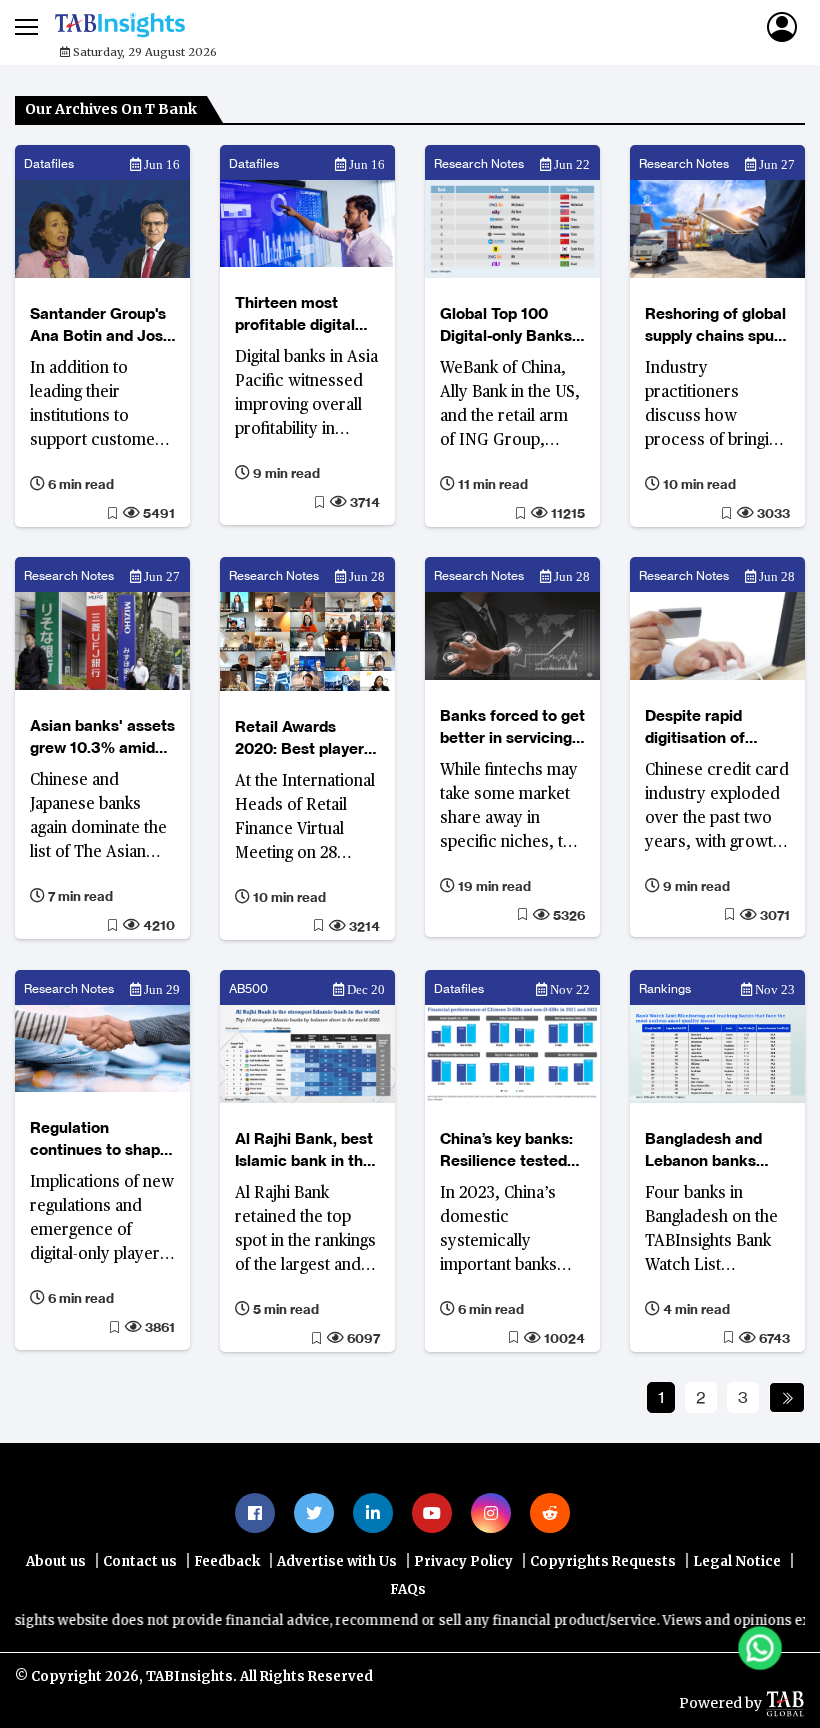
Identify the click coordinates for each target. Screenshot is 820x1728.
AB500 (248, 988)
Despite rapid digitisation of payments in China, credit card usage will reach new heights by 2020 (714, 727)
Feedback (227, 1561)
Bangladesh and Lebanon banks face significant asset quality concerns (703, 1150)
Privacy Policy (463, 1561)
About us (56, 1561)
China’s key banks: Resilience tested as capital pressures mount (506, 1150)
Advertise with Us (337, 1561)
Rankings (665, 988)
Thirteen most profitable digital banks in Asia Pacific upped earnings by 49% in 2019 (304, 314)
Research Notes (479, 163)
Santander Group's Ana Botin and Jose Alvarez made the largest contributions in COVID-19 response (101, 325)
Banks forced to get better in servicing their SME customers (512, 727)
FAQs (408, 1589)
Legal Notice (737, 1561)
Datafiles (49, 163)
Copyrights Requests (603, 1561)
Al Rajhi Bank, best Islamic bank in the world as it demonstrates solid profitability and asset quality (305, 1150)
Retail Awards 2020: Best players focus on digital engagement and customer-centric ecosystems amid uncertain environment (303, 738)
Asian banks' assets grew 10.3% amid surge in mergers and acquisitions (102, 737)
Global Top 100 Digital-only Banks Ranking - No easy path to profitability (510, 325)
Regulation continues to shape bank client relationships (99, 1139)
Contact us (140, 1561)
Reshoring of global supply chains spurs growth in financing (716, 325)
